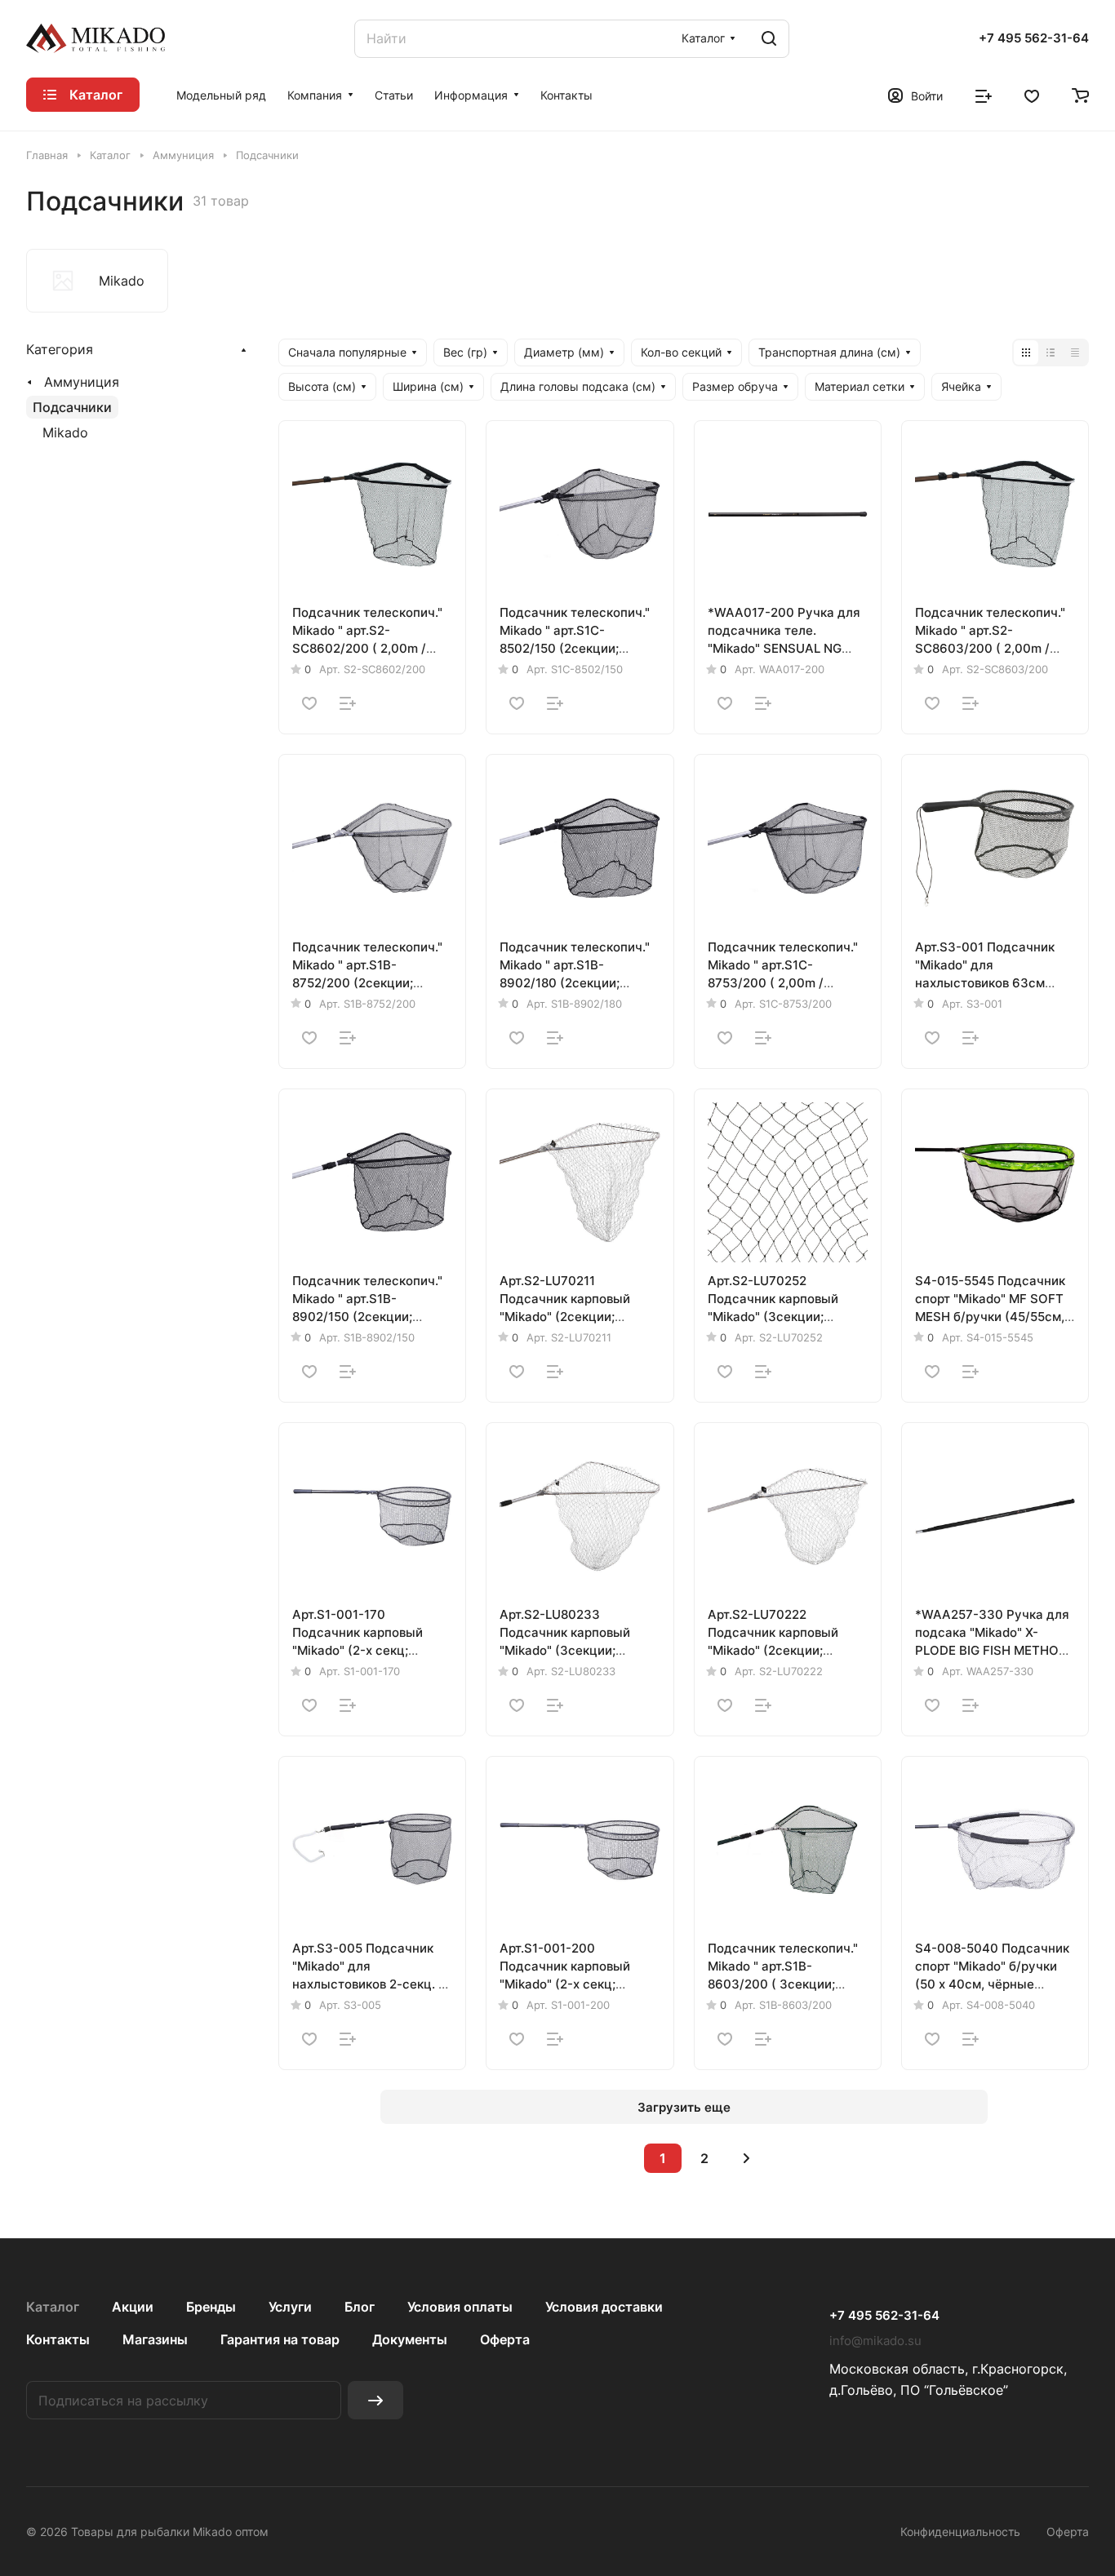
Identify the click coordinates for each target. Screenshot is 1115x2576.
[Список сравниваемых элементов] (984, 95)
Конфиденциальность (960, 2532)
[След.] (746, 2158)
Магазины (155, 2339)
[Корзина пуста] (1080, 95)
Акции (133, 2307)
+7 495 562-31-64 (1034, 38)
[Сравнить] (348, 703)
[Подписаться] (375, 2400)
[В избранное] (309, 703)
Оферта (505, 2339)
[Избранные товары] (1032, 95)
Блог (360, 2307)
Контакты (58, 2339)
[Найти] (769, 39)
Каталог (53, 2307)
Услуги (290, 2307)
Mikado (65, 432)
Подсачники (72, 407)
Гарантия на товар (280, 2339)
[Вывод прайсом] (1075, 352)
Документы (410, 2339)
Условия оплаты (460, 2307)
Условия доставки (604, 2307)
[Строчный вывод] (1051, 352)
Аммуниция (82, 382)
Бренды (211, 2307)
